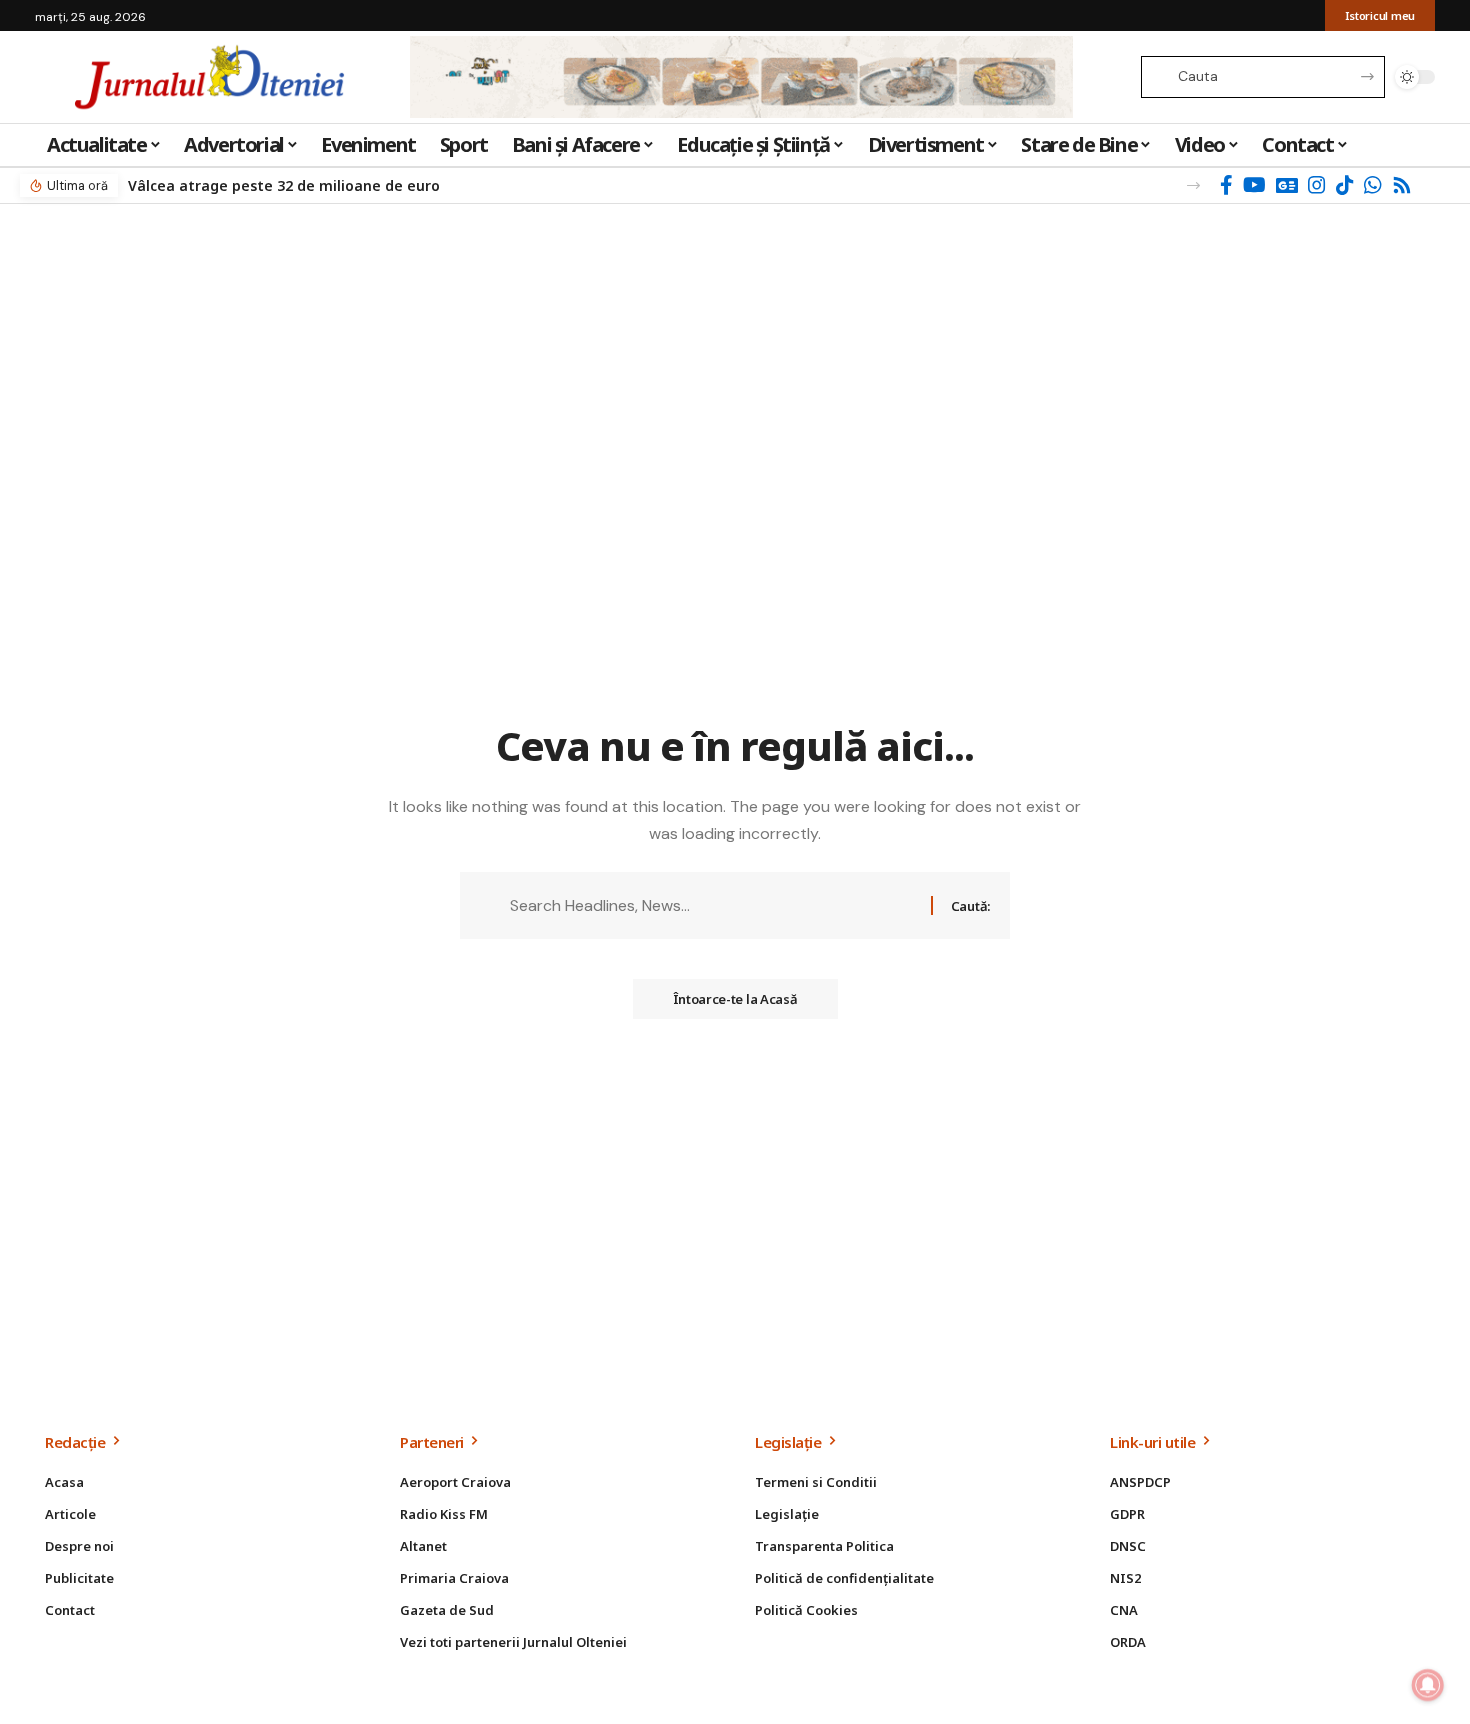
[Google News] (1287, 185)
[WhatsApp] (1373, 185)
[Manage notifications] (1428, 1685)
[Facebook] (1226, 185)
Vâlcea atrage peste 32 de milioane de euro (284, 185)
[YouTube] (1254, 185)
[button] (1193, 185)
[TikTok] (1345, 185)
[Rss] (1402, 185)
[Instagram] (1317, 185)
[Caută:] (713, 905)
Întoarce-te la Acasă (735, 999)
